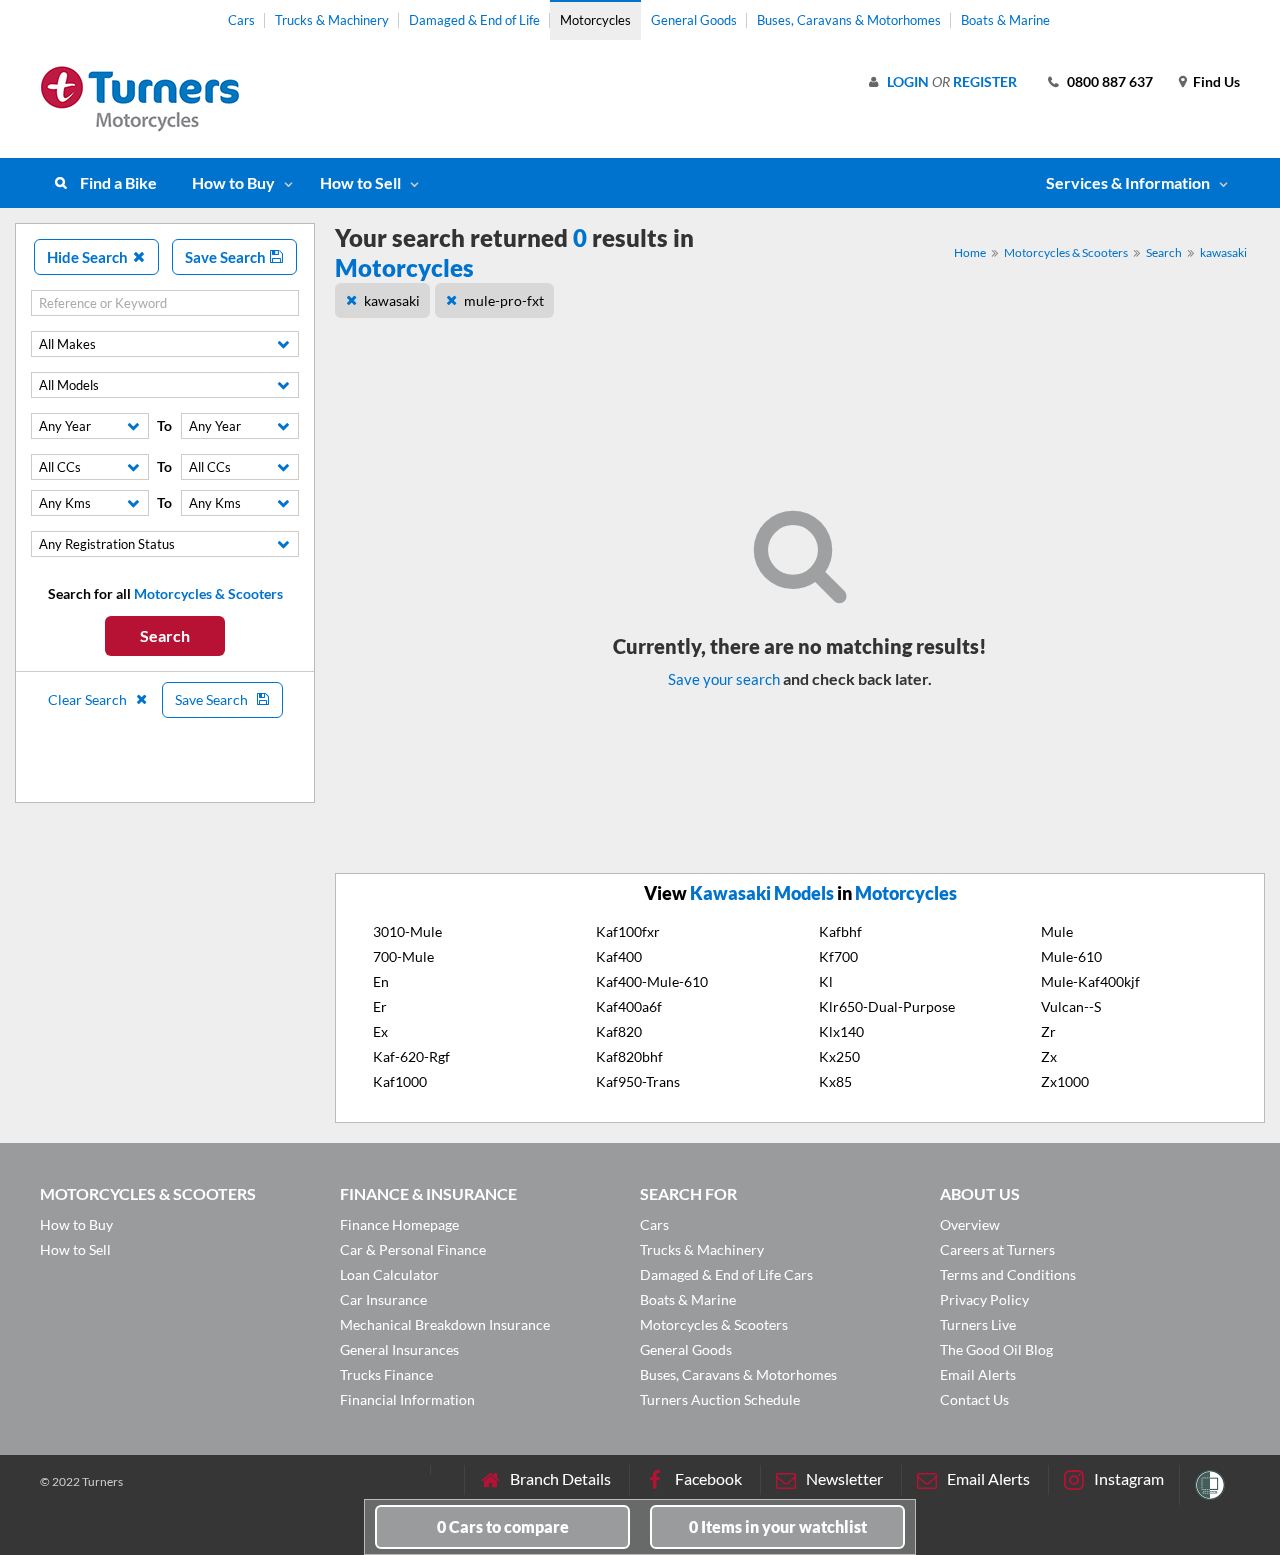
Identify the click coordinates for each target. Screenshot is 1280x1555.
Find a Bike (118, 182)
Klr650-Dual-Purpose (887, 1006)
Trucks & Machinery (332, 20)
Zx (1049, 1056)
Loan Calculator (389, 1274)
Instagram (1129, 1478)
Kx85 (835, 1081)
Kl (826, 981)
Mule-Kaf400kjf (1090, 981)
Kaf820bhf (629, 1056)
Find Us (1216, 81)
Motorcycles (595, 20)
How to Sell (360, 182)
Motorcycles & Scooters (1066, 252)
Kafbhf (840, 931)
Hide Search (89, 257)
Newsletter (844, 1478)
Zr (1048, 1031)
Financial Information (407, 1399)
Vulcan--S (1071, 1006)
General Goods (694, 20)
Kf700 (838, 956)
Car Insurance (383, 1299)
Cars (241, 20)
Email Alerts (978, 1374)
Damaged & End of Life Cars (726, 1274)
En (381, 981)
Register (985, 81)
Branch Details (560, 1478)
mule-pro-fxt (504, 300)
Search (165, 635)
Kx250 (839, 1056)
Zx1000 (1065, 1081)
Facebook (708, 1478)
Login (908, 81)
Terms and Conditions (1008, 1274)
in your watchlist (778, 1526)
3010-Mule (407, 931)
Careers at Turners (997, 1249)
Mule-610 (1071, 956)
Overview (970, 1224)
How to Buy (233, 182)
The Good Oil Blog (996, 1349)
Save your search (724, 679)
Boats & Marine (1005, 20)
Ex (380, 1031)
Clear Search (89, 699)
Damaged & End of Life (474, 20)
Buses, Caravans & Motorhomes (849, 20)
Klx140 (841, 1031)
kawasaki (1223, 252)
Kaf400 (619, 956)
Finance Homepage (399, 1224)
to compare (503, 1526)
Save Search (227, 257)
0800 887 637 (1110, 81)
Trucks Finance (386, 1374)
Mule (1057, 931)
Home (970, 252)
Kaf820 (619, 1031)
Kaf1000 (400, 1081)
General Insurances (399, 1349)
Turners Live (978, 1324)
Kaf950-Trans (638, 1081)
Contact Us (974, 1399)
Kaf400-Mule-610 (652, 981)
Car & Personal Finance (413, 1249)
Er (380, 1006)
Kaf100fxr (628, 931)
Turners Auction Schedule (720, 1399)
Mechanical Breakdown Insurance (445, 1324)
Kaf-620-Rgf (411, 1056)
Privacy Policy (984, 1299)
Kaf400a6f (629, 1006)
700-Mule (403, 956)
